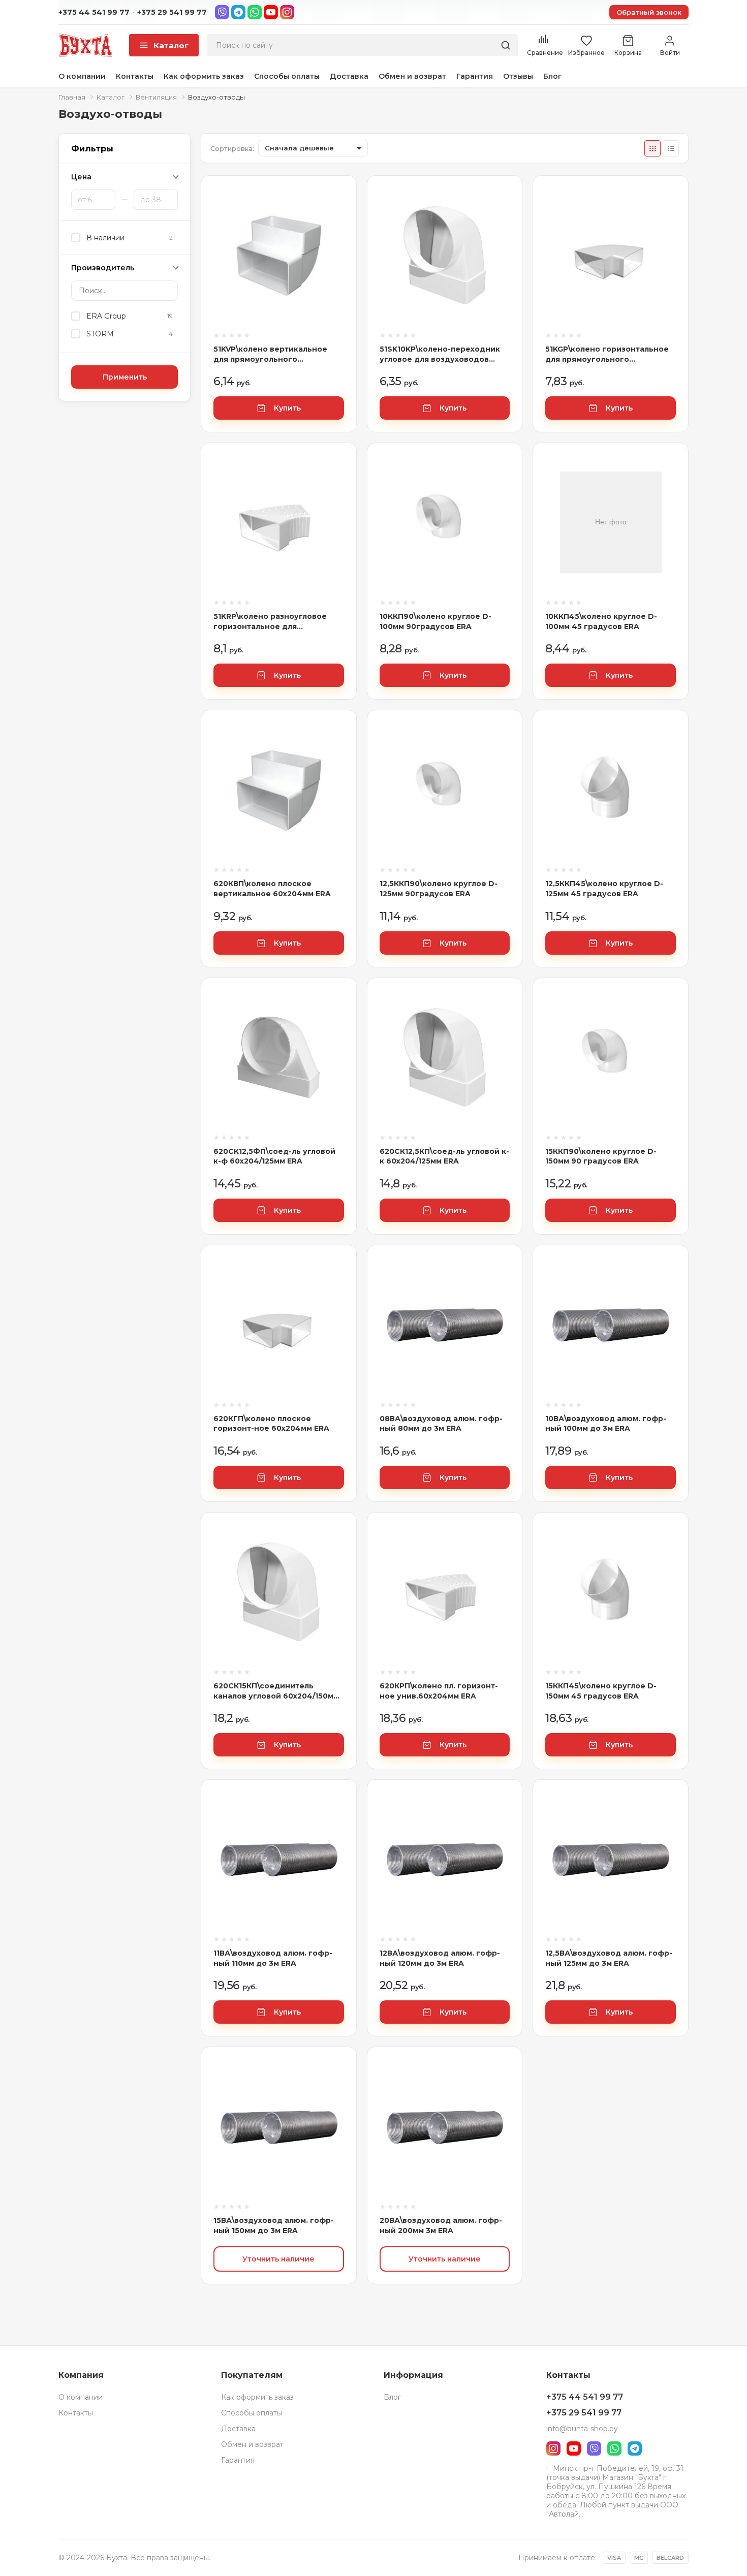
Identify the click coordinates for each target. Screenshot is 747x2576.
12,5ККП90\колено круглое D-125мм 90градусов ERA (439, 889)
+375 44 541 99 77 (94, 12)
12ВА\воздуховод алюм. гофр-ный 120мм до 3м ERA (440, 1958)
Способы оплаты (287, 76)
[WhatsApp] (255, 12)
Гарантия (475, 76)
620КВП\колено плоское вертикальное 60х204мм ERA (272, 889)
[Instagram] (287, 12)
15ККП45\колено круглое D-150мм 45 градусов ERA (601, 1691)
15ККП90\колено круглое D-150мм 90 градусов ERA (601, 1156)
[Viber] (222, 12)
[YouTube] (271, 12)
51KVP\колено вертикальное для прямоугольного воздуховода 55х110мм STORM (274, 354)
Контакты (135, 76)
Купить (287, 408)
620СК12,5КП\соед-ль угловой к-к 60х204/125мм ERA (444, 1156)
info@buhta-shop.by (582, 2429)
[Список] (671, 148)
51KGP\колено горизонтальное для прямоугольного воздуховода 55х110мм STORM (607, 354)
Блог (553, 76)
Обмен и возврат (412, 76)
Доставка (349, 76)
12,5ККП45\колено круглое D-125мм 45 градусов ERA (604, 889)
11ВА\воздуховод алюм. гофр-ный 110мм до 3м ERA (273, 1958)
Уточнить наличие (278, 2259)
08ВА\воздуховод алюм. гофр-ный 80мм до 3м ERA (441, 1424)
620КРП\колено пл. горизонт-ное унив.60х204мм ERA (439, 1691)
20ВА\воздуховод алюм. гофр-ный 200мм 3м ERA (441, 2225)
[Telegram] (238, 12)
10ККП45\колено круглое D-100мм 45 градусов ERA (601, 621)
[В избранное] (336, 231)
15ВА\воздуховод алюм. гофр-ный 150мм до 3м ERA (274, 2225)
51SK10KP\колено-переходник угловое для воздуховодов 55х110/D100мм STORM (440, 354)
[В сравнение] (336, 203)
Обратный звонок (649, 12)
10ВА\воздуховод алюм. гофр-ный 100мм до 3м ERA (606, 1424)
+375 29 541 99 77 (172, 12)
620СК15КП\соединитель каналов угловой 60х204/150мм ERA (276, 1691)
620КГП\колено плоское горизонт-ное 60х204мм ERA (271, 1424)
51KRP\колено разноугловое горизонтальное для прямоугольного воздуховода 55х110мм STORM (274, 622)
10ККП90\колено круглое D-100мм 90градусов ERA (435, 621)
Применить (125, 377)
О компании (82, 76)
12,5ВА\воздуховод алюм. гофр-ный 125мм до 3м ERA (609, 1958)
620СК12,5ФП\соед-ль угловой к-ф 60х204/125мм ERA (274, 1156)
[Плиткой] (652, 148)
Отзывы (518, 76)
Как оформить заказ (204, 76)
